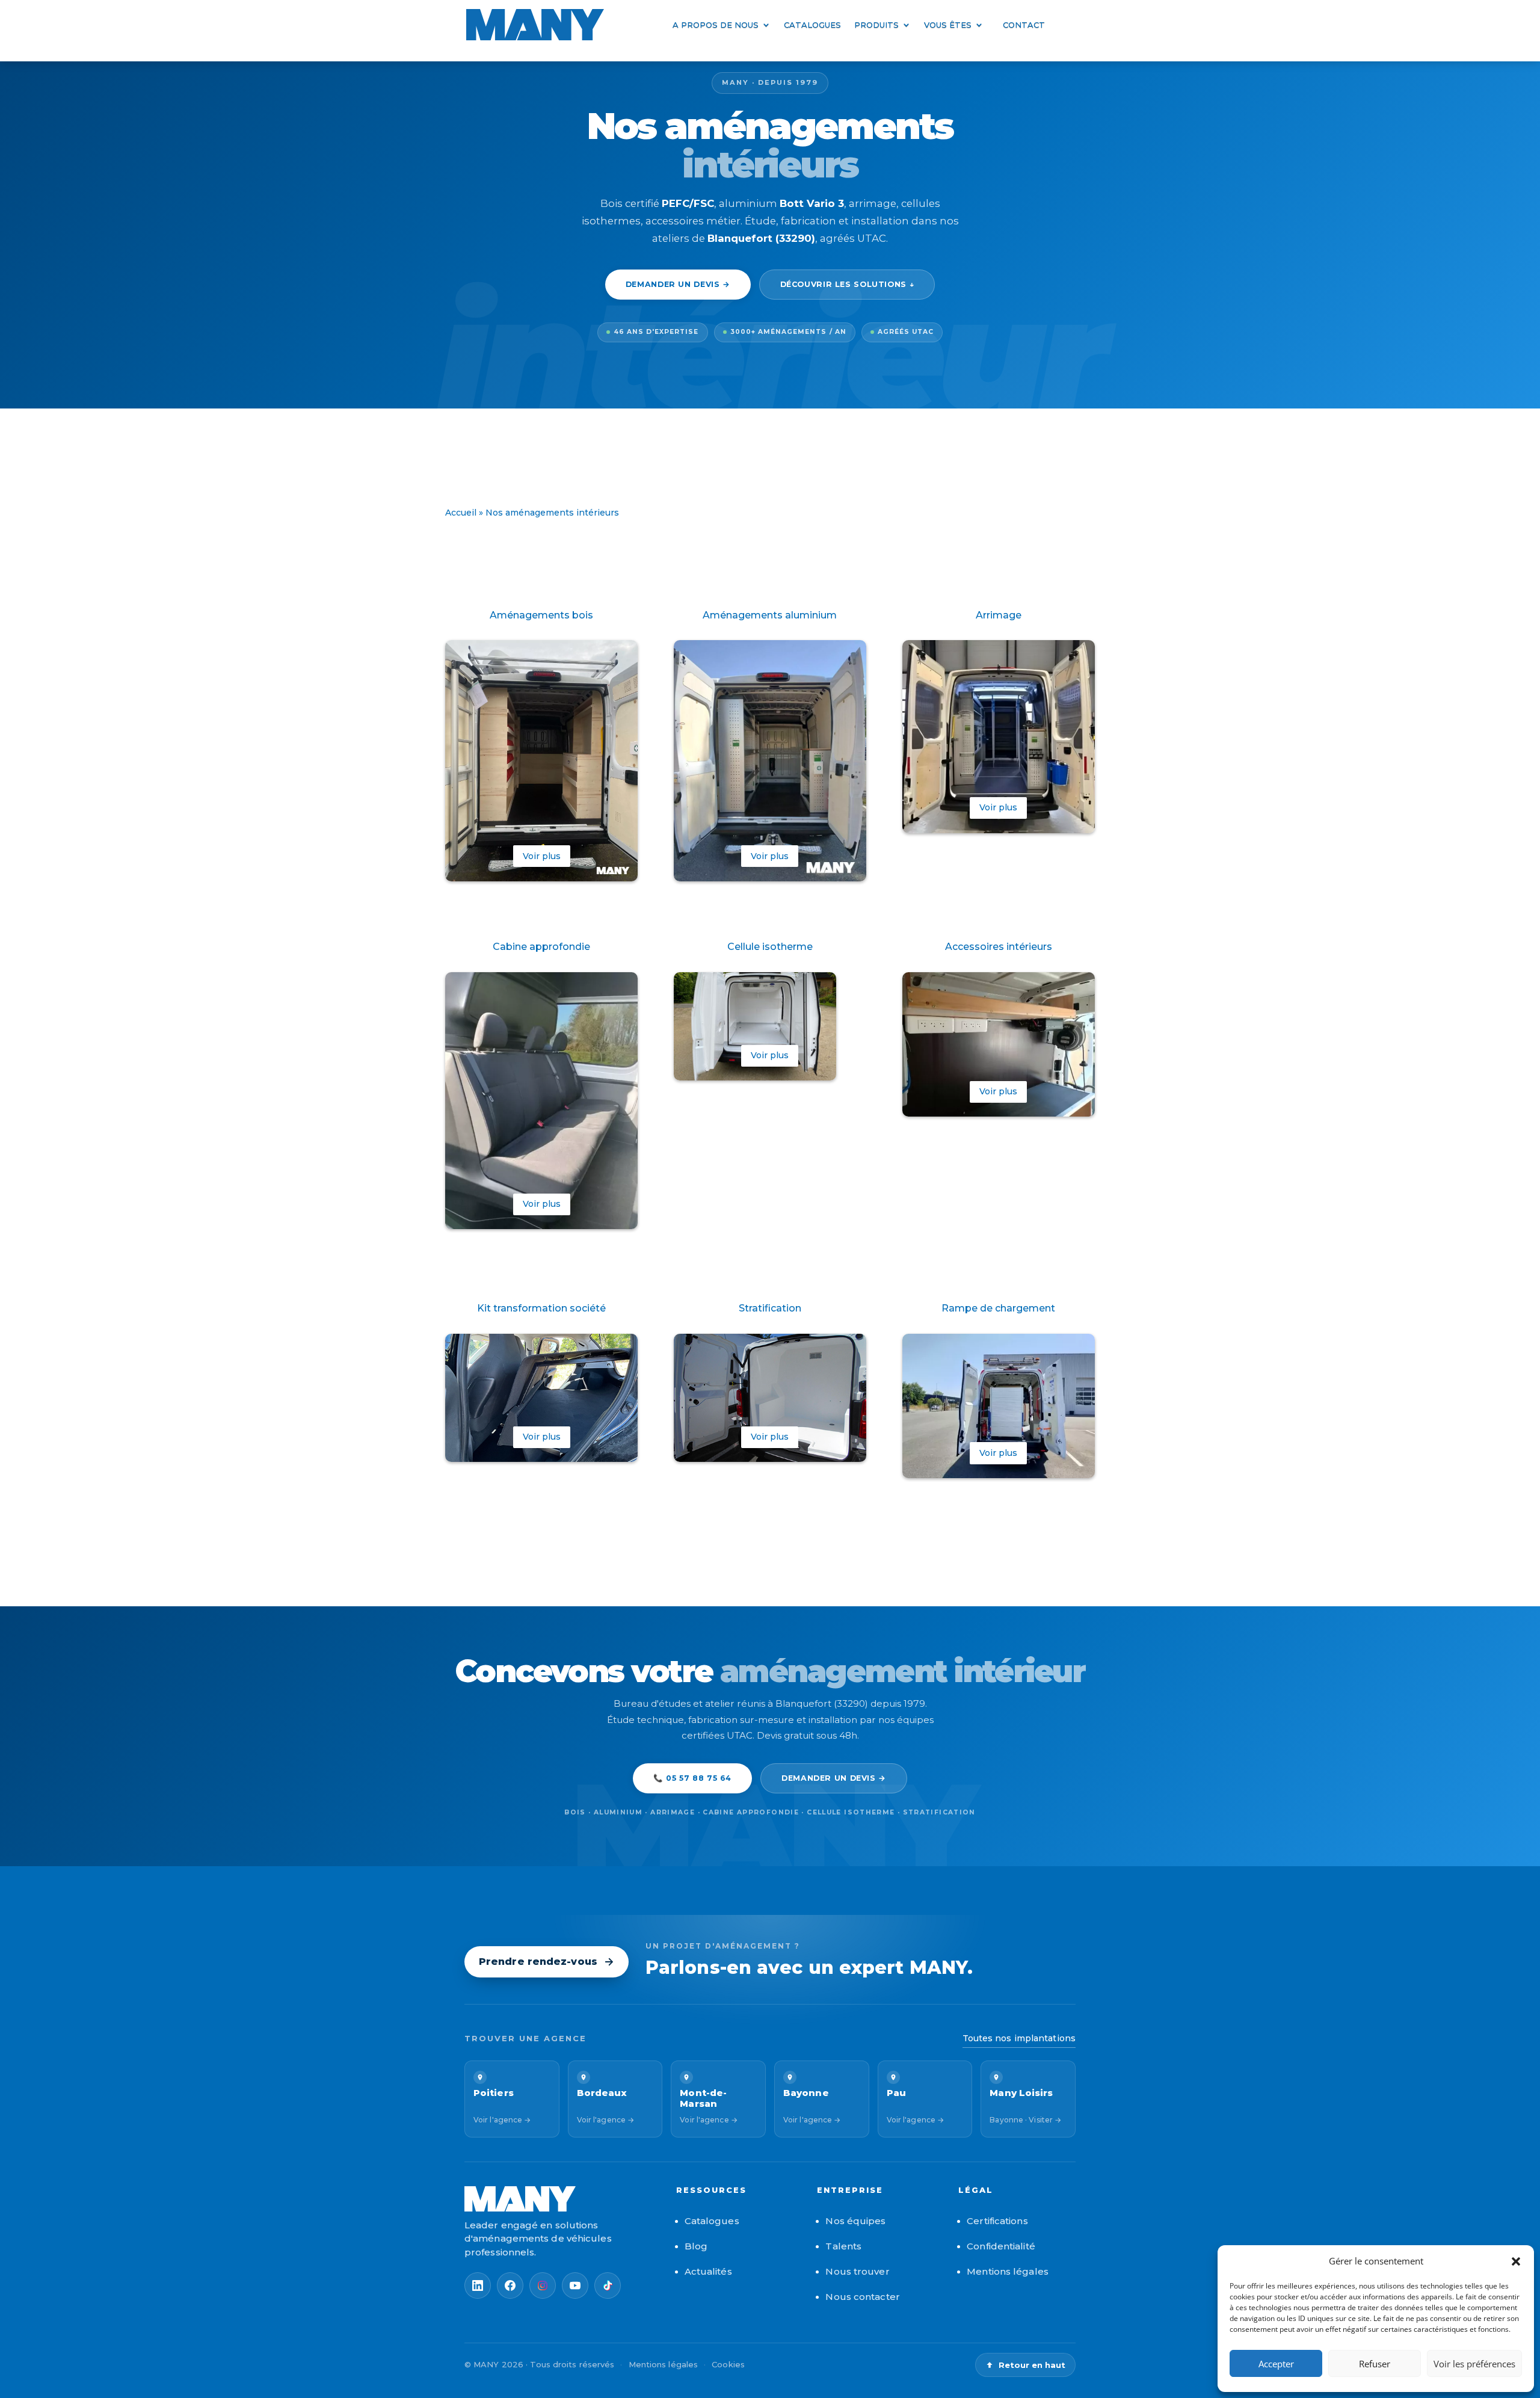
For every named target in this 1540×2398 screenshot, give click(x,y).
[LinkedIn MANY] (478, 2285)
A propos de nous (716, 25)
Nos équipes (855, 2221)
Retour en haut (1032, 2365)
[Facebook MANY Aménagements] (510, 2285)
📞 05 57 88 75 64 (692, 1778)
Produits (876, 25)
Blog (696, 2246)
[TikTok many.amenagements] (608, 2285)
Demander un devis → (678, 284)
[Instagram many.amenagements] (543, 2285)
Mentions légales (1008, 2271)
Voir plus (542, 856)
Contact (1024, 25)
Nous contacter (862, 2297)
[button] (1516, 2261)
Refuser (1375, 2364)
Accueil (461, 513)
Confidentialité (1001, 2246)
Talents (843, 2246)
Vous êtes (948, 25)
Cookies (728, 2364)
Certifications (997, 2221)
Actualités (708, 2271)
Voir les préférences (1474, 2364)
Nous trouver (857, 2271)
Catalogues (812, 25)
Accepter (1276, 2364)
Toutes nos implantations (1019, 2038)
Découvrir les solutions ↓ (847, 284)
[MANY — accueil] (558, 2199)
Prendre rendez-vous (538, 1962)
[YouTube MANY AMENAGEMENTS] (575, 2285)
